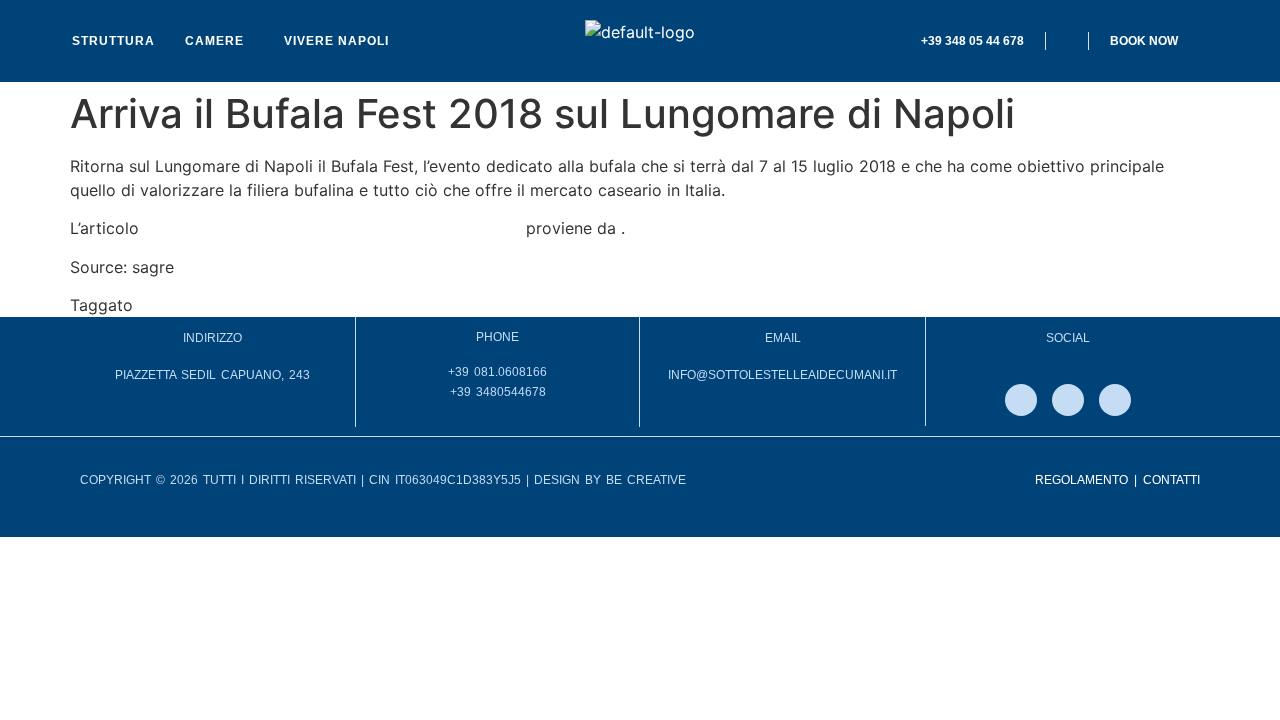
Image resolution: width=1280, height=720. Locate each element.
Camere (214, 41)
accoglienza (183, 305)
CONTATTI (1171, 480)
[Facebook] (1021, 400)
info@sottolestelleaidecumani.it (782, 375)
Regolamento (1081, 480)
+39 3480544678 (498, 392)
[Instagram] (1068, 400)
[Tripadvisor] (1115, 400)
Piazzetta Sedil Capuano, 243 (212, 375)
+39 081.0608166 (497, 372)
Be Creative (646, 480)
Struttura (113, 41)
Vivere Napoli (336, 41)
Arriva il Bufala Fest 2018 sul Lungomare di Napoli (332, 228)
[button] (219, 41)
